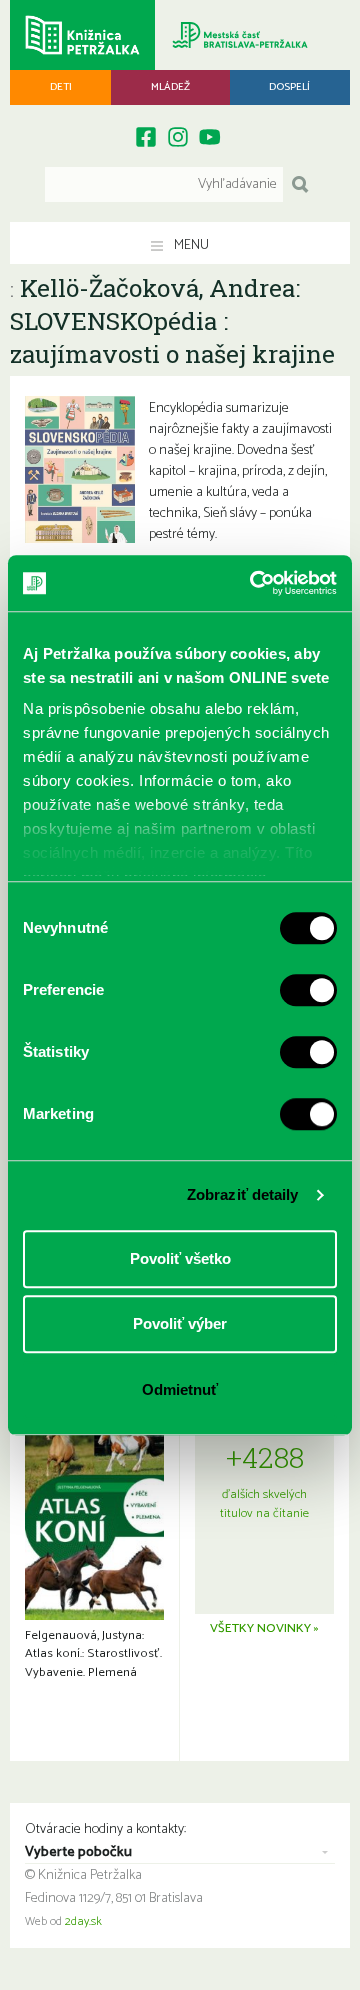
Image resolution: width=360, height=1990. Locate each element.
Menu (190, 245)
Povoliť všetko (180, 1258)
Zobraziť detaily (243, 1194)
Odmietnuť (180, 1389)
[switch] (308, 990)
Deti (61, 87)
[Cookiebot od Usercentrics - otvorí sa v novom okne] (254, 583)
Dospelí (289, 87)
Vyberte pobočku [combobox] (78, 1853)
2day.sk (83, 1922)
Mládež (170, 87)
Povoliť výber (180, 1323)
